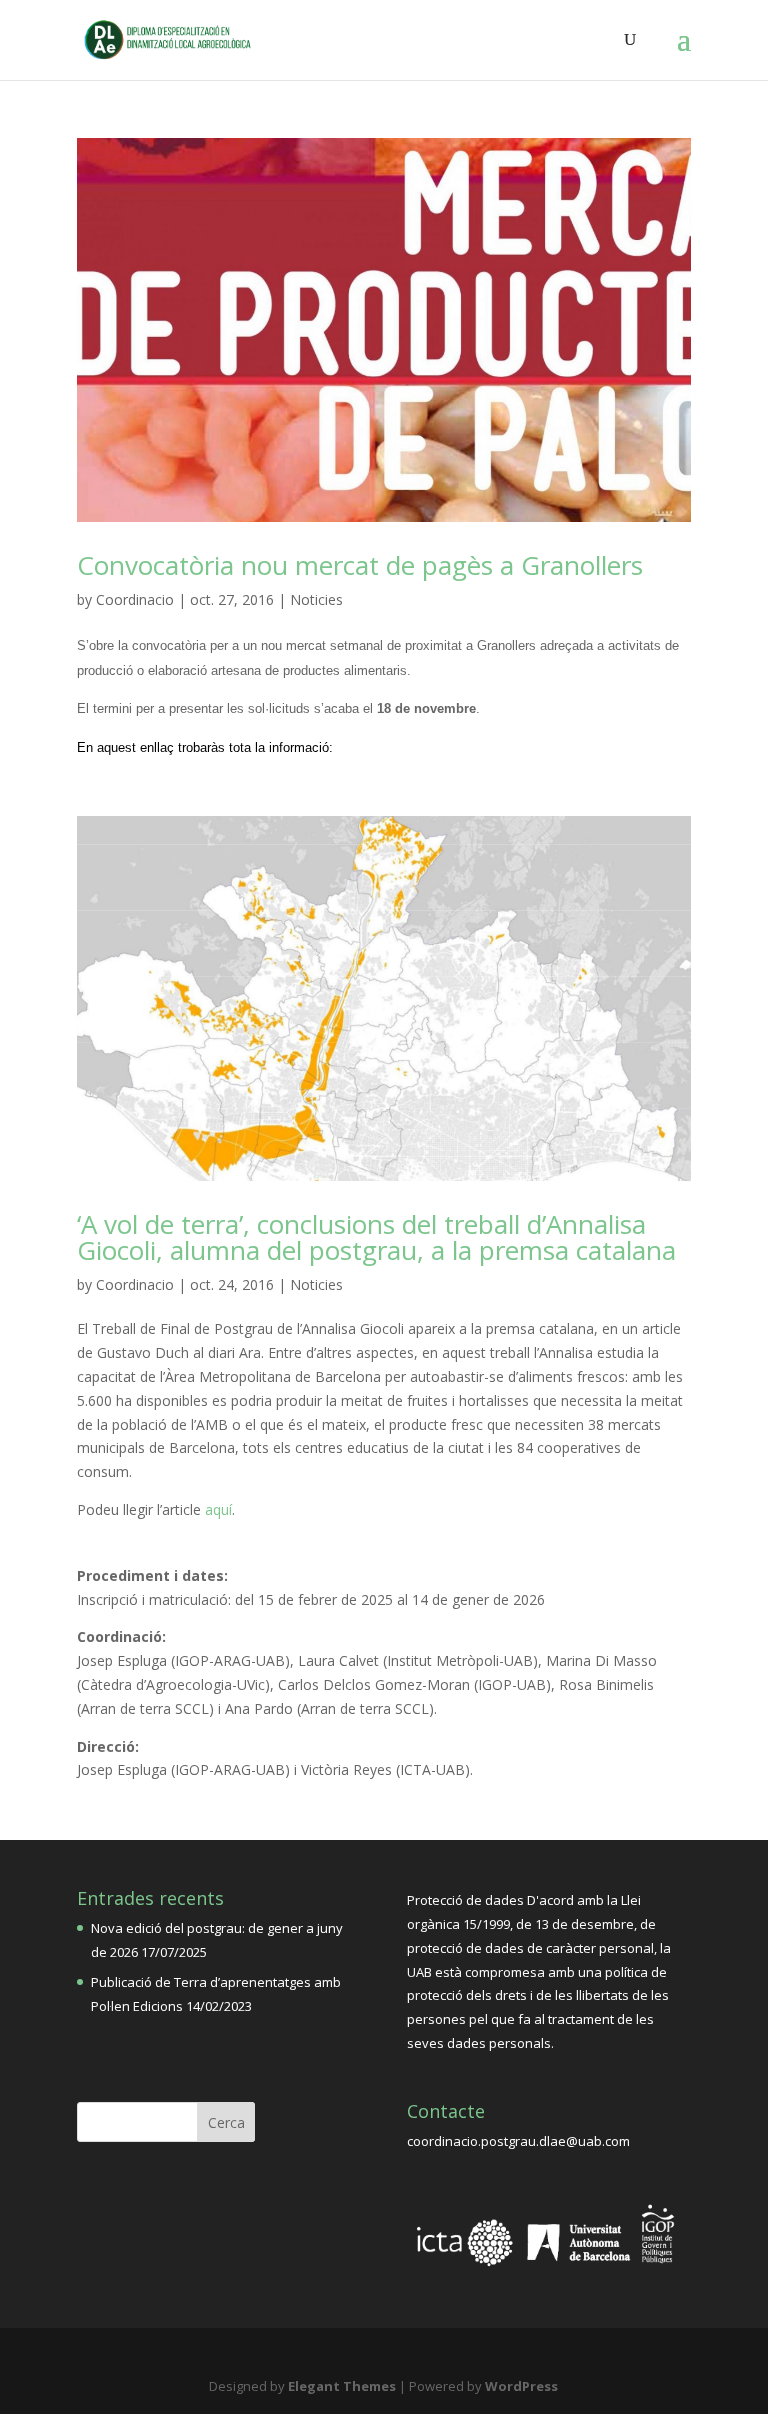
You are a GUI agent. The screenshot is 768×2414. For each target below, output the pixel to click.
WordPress (521, 2386)
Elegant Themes (342, 2386)
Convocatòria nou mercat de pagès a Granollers (360, 565)
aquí (218, 1509)
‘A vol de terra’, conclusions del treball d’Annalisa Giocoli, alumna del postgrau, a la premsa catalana (376, 1237)
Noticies (316, 599)
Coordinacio (135, 599)
